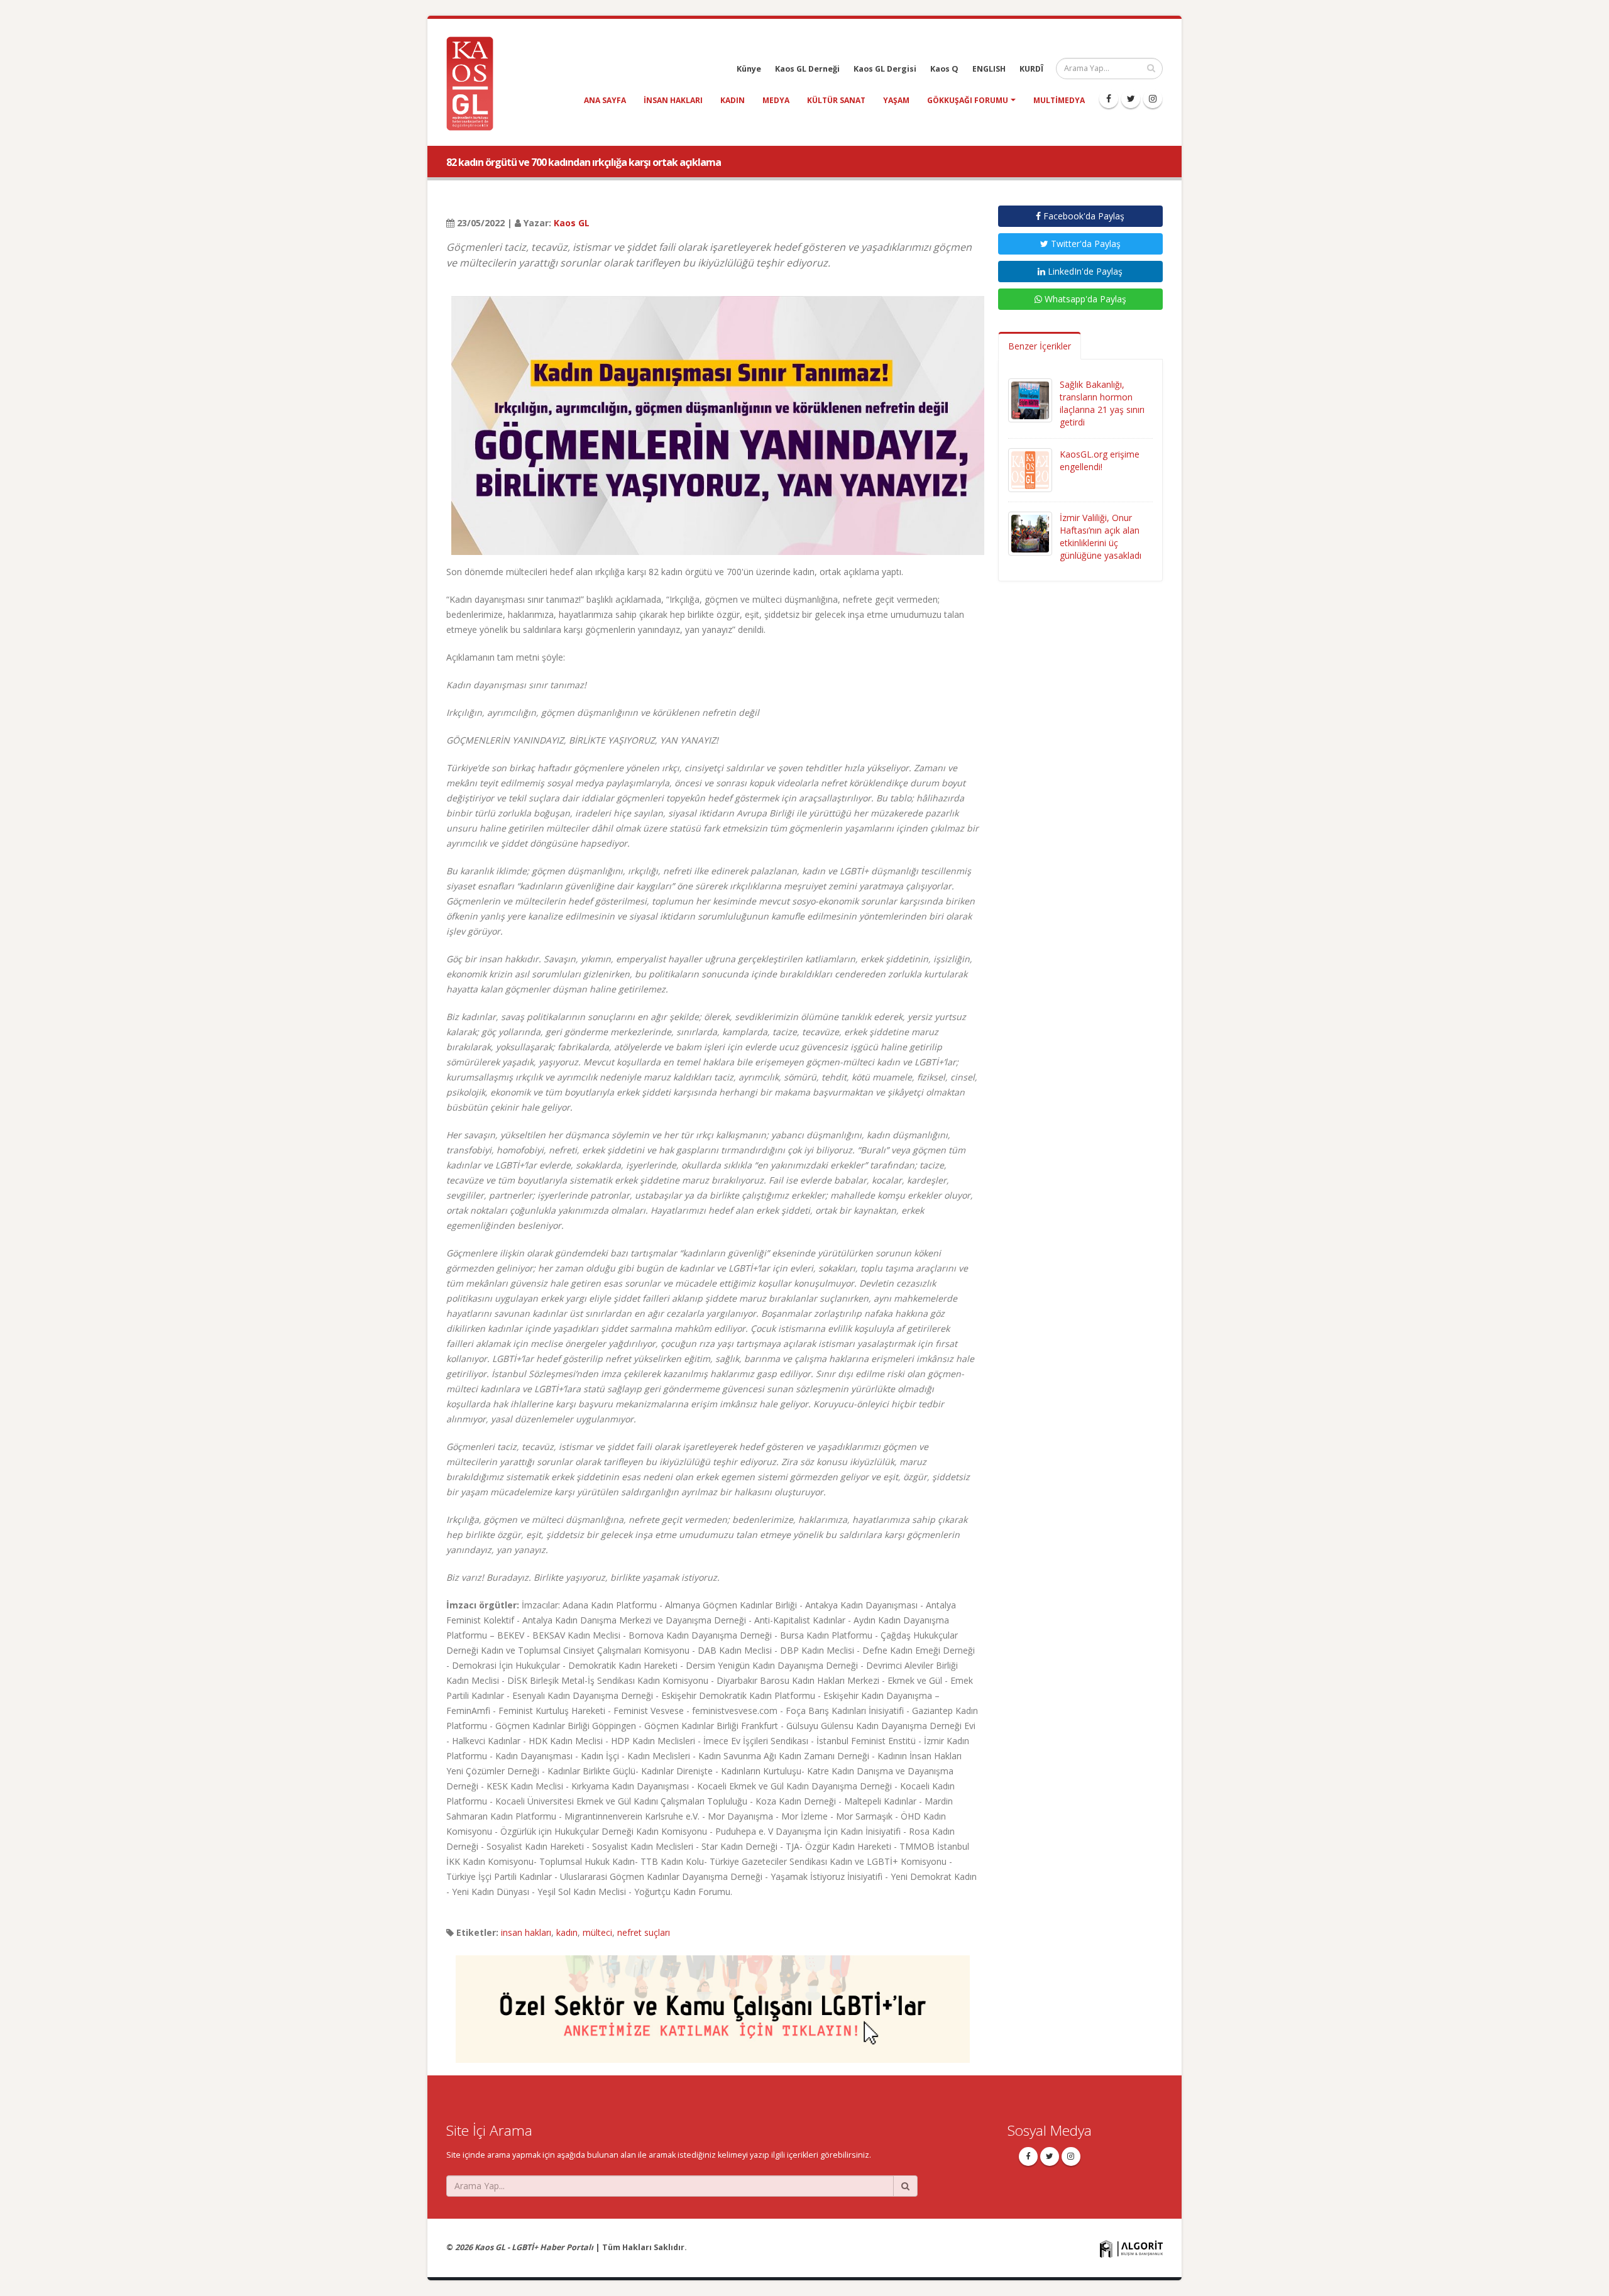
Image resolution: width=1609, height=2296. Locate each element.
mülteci (597, 1932)
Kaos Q (944, 69)
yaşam (896, 100)
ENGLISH (989, 69)
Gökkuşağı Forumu (968, 100)
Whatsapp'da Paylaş (1084, 299)
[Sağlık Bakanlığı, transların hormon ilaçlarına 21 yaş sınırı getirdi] (1030, 399)
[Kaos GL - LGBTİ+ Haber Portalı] (475, 83)
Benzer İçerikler (1040, 346)
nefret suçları (644, 1932)
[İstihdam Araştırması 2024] (713, 2003)
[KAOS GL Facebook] (1109, 99)
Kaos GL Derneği (807, 69)
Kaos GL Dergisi (885, 69)
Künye (749, 69)
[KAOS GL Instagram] (1153, 99)
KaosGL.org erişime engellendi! (1100, 460)
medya (776, 100)
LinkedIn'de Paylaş (1084, 271)
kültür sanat (836, 100)
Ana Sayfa (605, 100)
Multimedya (1059, 100)
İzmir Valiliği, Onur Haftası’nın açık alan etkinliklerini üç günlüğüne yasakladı (1101, 536)
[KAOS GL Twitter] (1131, 99)
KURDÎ (1031, 69)
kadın (733, 100)
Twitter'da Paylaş (1085, 244)
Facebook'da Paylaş (1083, 216)
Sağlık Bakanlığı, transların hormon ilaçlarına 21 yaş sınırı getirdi (1102, 403)
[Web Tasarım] (1131, 2248)
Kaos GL (572, 223)
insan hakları (673, 100)
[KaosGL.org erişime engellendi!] (1030, 469)
